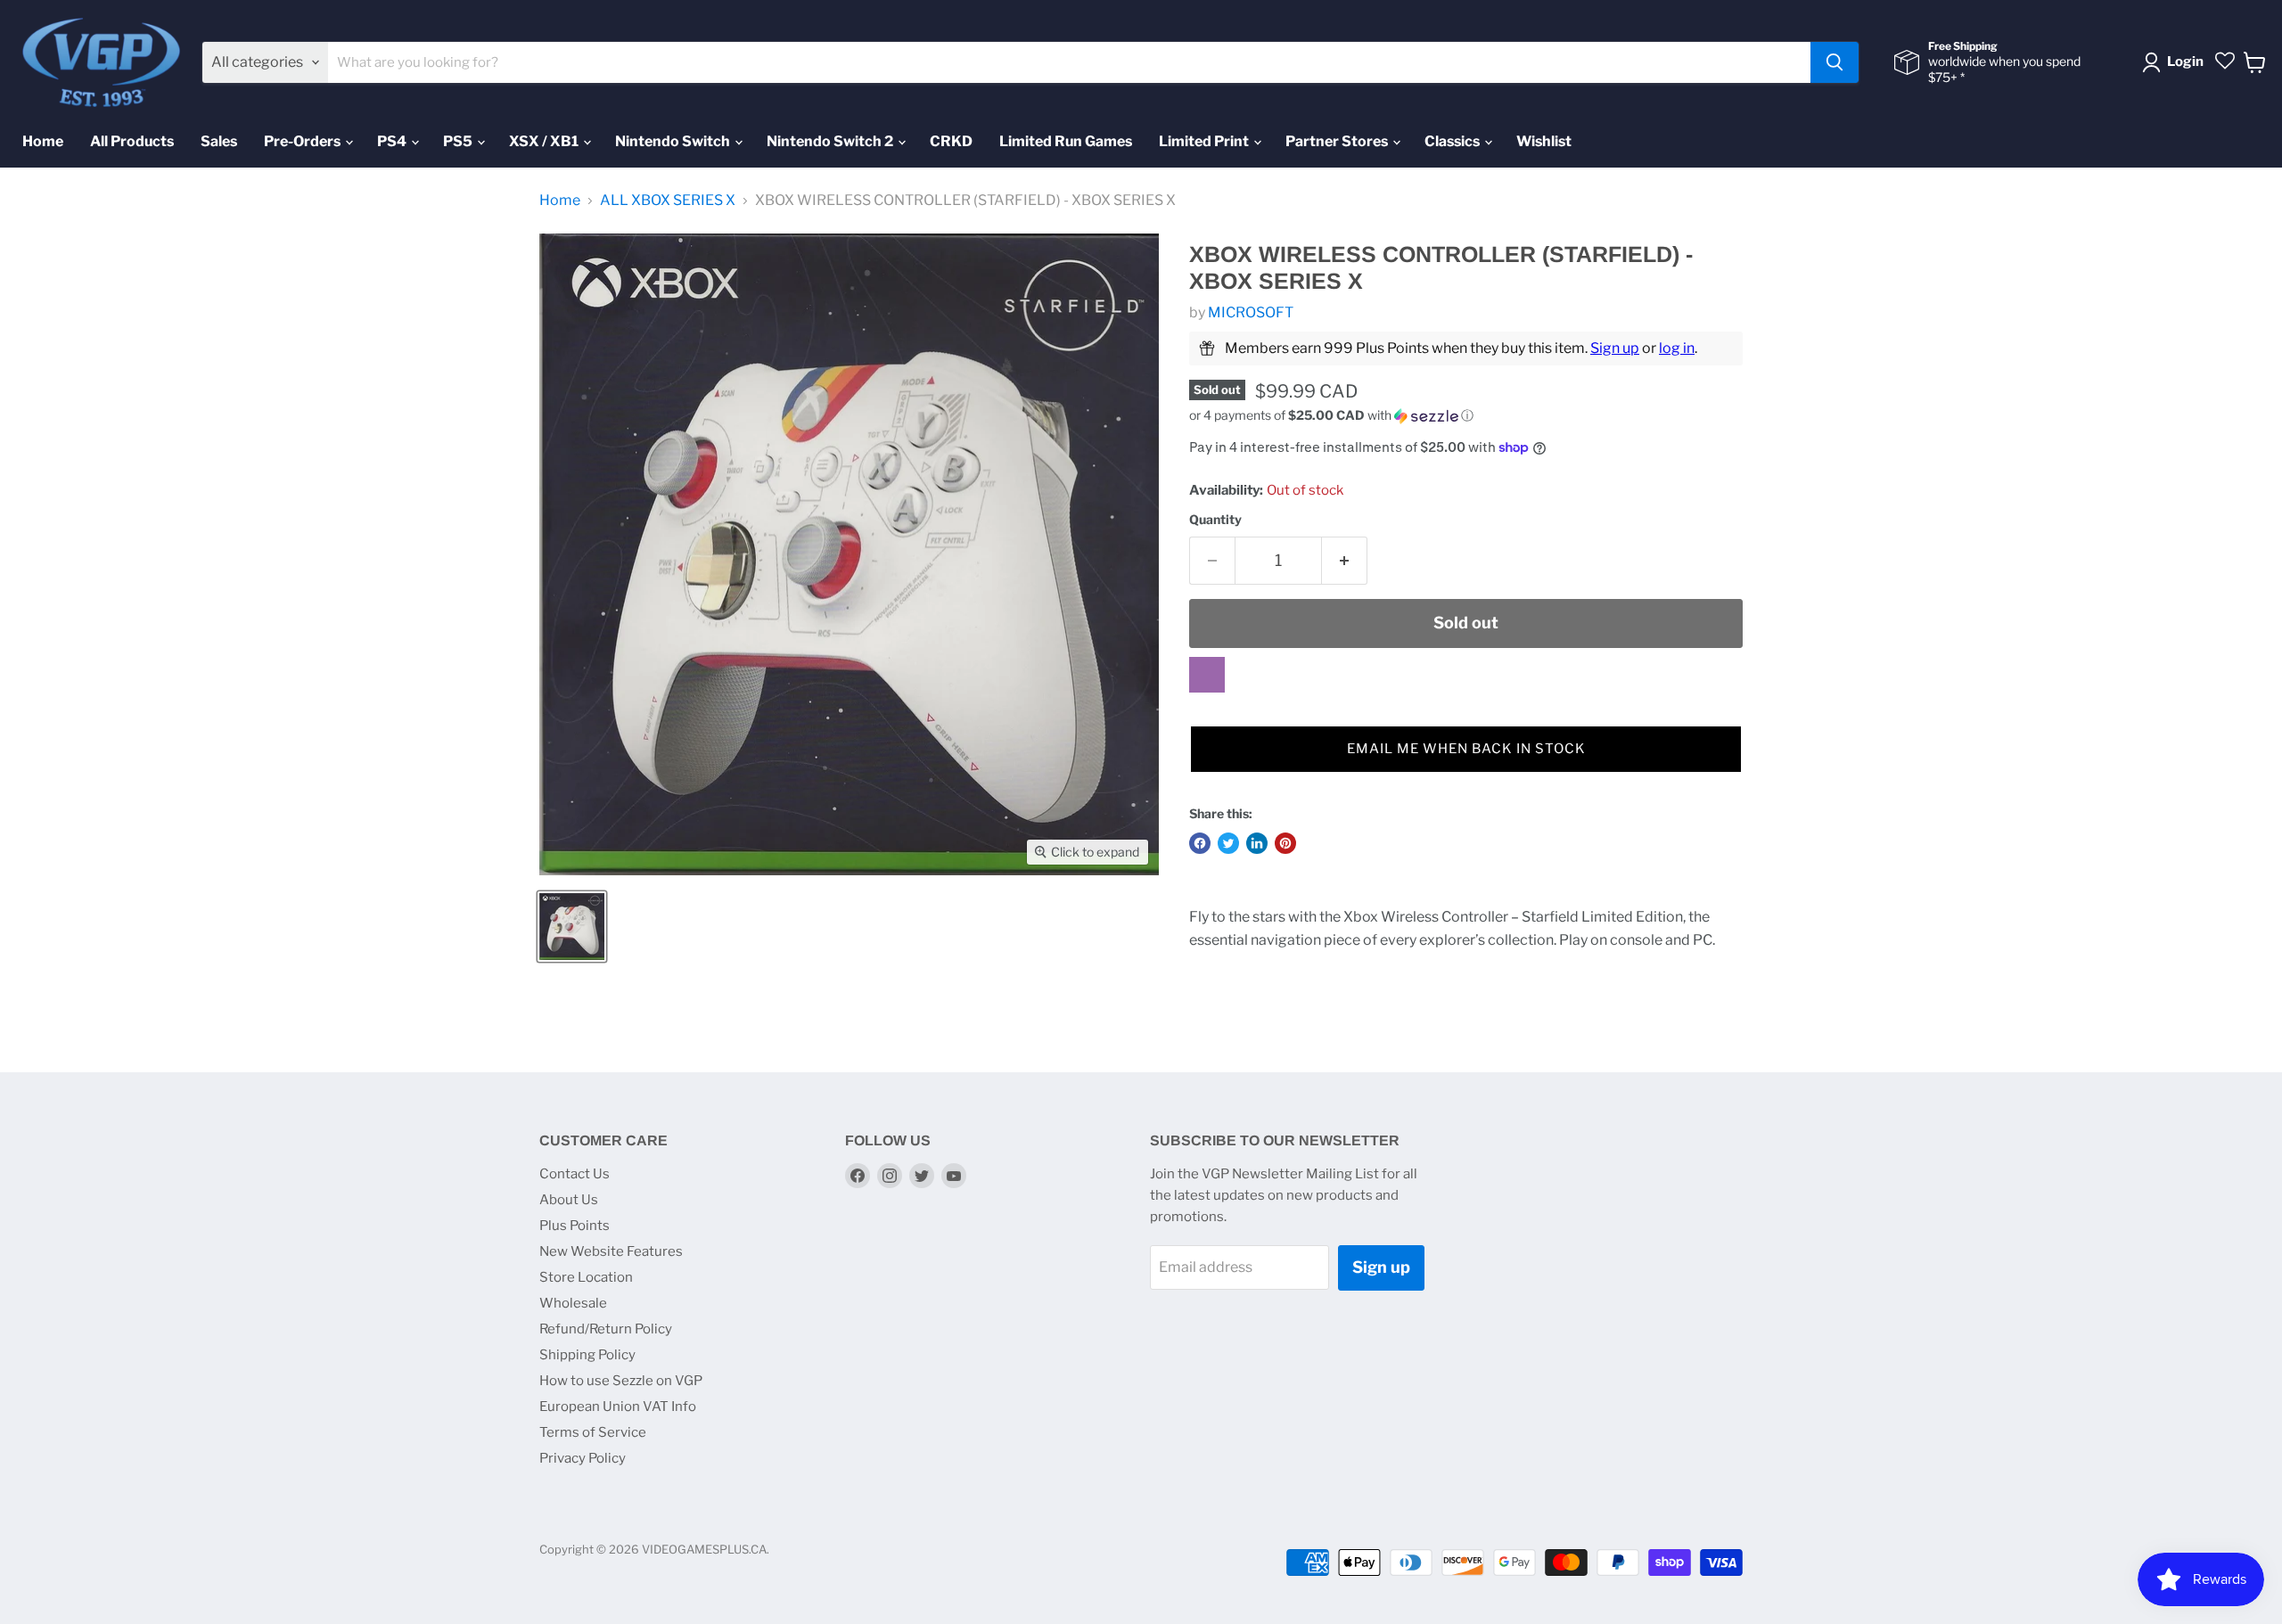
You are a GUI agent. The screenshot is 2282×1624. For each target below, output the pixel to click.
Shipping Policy (587, 1355)
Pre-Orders (304, 141)
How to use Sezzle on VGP (621, 1381)
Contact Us (575, 1174)
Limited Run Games (1066, 141)
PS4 (393, 141)
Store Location (586, 1277)
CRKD (951, 141)
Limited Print (1205, 141)
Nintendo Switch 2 (831, 141)
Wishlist (1544, 141)
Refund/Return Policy (606, 1329)
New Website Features (611, 1251)
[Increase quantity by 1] (1345, 561)
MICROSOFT (1251, 312)
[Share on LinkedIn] (1257, 843)
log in (1677, 348)
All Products (132, 141)
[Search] (1835, 62)
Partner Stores (1338, 141)
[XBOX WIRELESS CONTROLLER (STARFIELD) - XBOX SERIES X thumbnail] (572, 927)
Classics (1453, 141)
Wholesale (573, 1303)
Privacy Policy (583, 1458)
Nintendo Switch (674, 141)
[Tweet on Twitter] (1228, 843)
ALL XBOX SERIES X (668, 201)
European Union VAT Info (618, 1407)
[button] (1466, 416)
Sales (219, 141)
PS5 (459, 141)
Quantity (1215, 520)
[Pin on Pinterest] (1285, 843)
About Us (569, 1200)
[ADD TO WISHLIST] (1207, 675)
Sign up (1615, 348)
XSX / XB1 (545, 141)
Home (43, 141)
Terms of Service (593, 1432)
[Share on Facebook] (1200, 843)
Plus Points (575, 1226)
